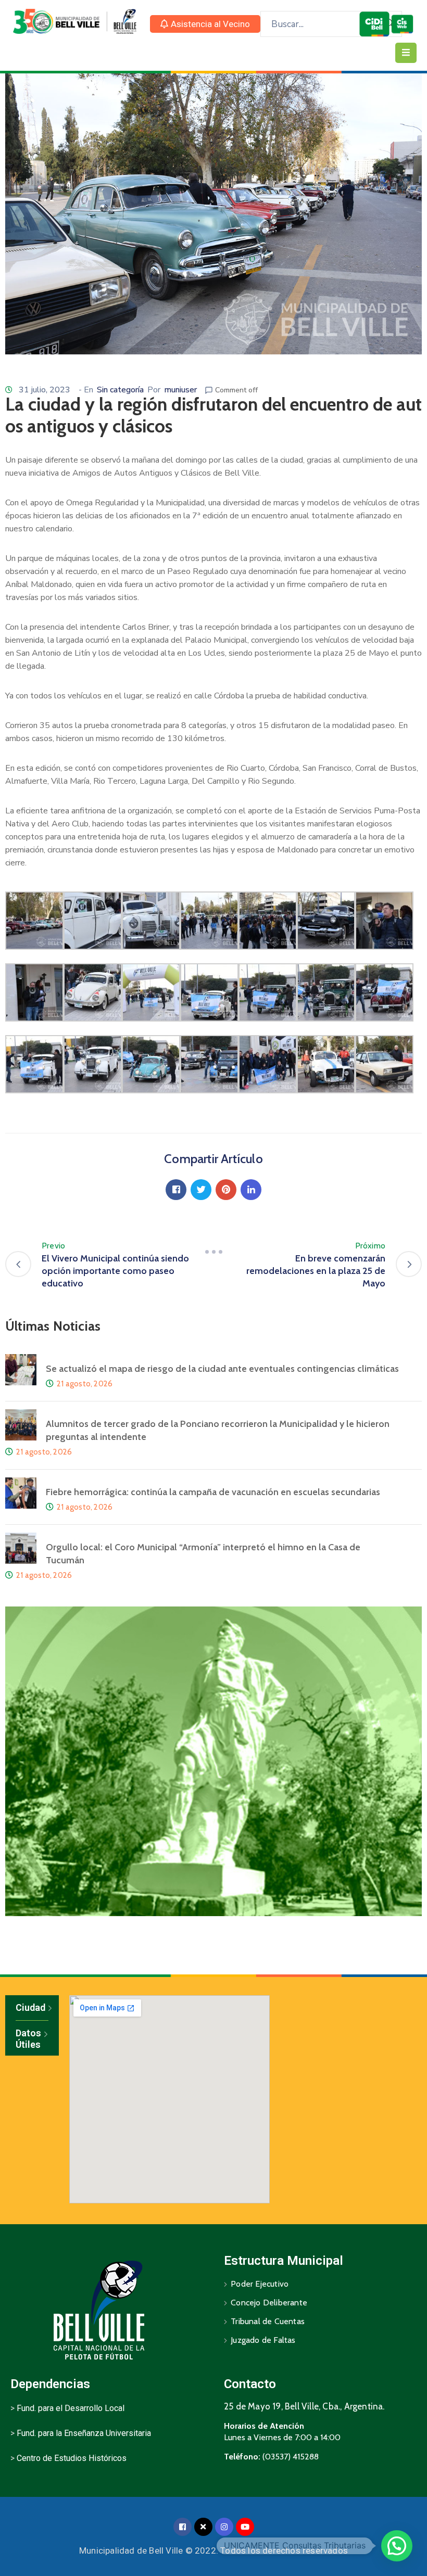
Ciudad (30, 2007)
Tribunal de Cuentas (268, 2321)
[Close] (203, 2527)
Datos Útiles (28, 2039)
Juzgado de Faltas (263, 2340)
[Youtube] (245, 2527)
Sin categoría (120, 390)
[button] (205, 24)
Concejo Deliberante (269, 2303)
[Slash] (213, 1252)
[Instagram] (224, 2527)
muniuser (180, 390)
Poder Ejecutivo (260, 2284)
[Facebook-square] (183, 2527)
